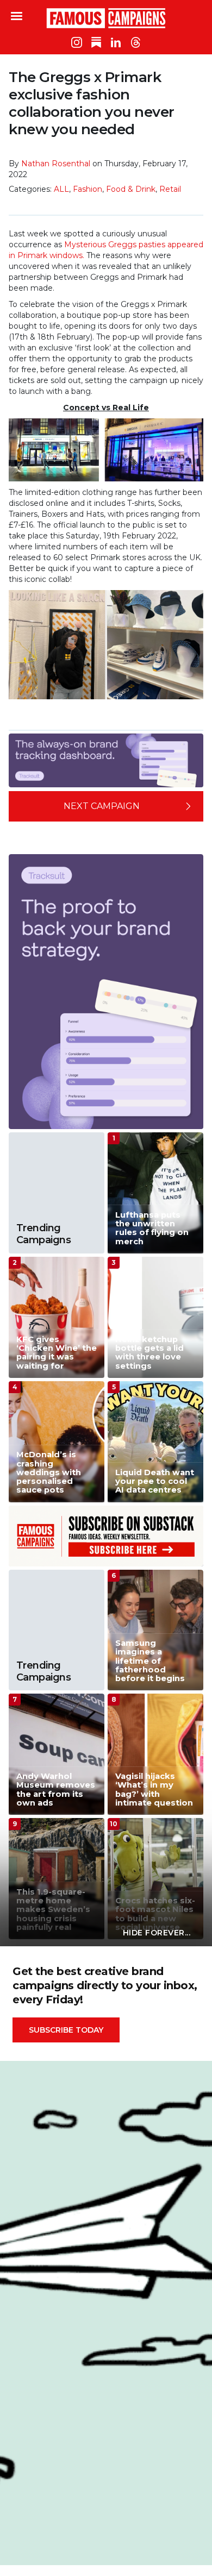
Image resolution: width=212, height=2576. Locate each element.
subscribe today (66, 2030)
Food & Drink (131, 189)
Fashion (88, 189)
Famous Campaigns (106, 18)
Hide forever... (157, 1933)
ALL (61, 189)
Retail (170, 189)
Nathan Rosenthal (56, 164)
